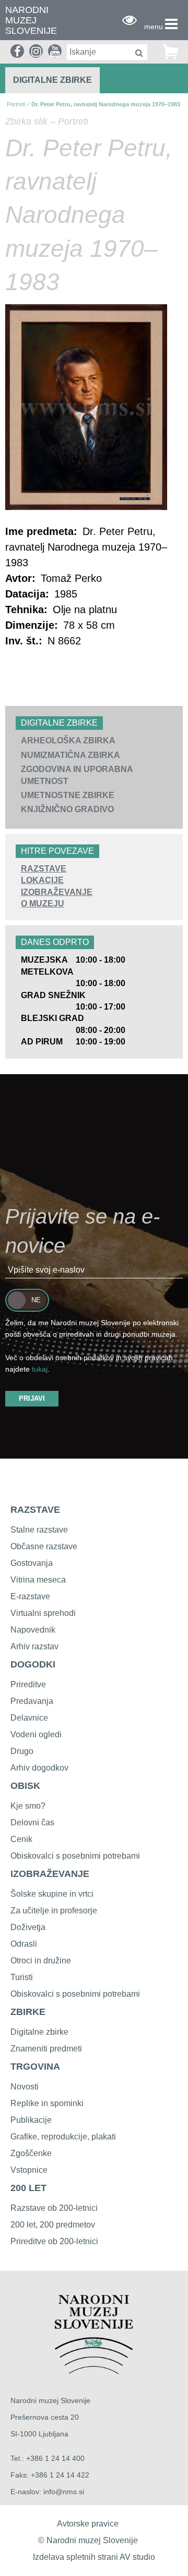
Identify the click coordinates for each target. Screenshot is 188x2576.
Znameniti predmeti (46, 2049)
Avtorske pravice (88, 2524)
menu (154, 27)
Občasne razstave (44, 1546)
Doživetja (28, 1927)
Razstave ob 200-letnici (54, 2208)
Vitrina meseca (38, 1580)
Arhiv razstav (34, 1646)
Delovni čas (32, 1822)
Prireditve (28, 1684)
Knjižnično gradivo (67, 809)
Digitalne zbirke (52, 80)
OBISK (25, 1786)
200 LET (28, 2188)
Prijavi (32, 1398)
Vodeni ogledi (36, 1734)
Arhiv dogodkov (39, 1768)
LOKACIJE (42, 880)
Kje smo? (28, 1806)
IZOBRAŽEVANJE (57, 892)
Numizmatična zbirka (70, 755)
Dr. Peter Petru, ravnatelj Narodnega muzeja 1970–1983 (106, 104)
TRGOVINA (35, 2067)
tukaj (40, 1369)
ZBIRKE (28, 2012)
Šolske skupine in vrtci (52, 1894)
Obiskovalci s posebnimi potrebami (75, 1856)
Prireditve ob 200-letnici (54, 2241)
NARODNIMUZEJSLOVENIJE (31, 21)
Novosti (25, 2087)
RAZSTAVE (44, 869)
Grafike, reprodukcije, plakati (63, 2137)
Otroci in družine (41, 1961)
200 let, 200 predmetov (53, 2225)
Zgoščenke (31, 2153)
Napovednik (33, 1630)
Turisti (22, 1977)
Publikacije (31, 2120)
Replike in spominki (47, 2103)
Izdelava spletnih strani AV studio (94, 2557)
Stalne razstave (39, 1530)
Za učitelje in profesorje (54, 1911)
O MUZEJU (43, 904)
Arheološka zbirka (68, 741)
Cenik (21, 1839)
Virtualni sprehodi (43, 1613)
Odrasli (24, 1944)
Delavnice (29, 1718)
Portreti (16, 104)
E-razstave (30, 1596)
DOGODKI (33, 1664)
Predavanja (32, 1701)
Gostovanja (32, 1563)
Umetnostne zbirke (68, 795)
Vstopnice (29, 2170)
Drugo (22, 1751)
